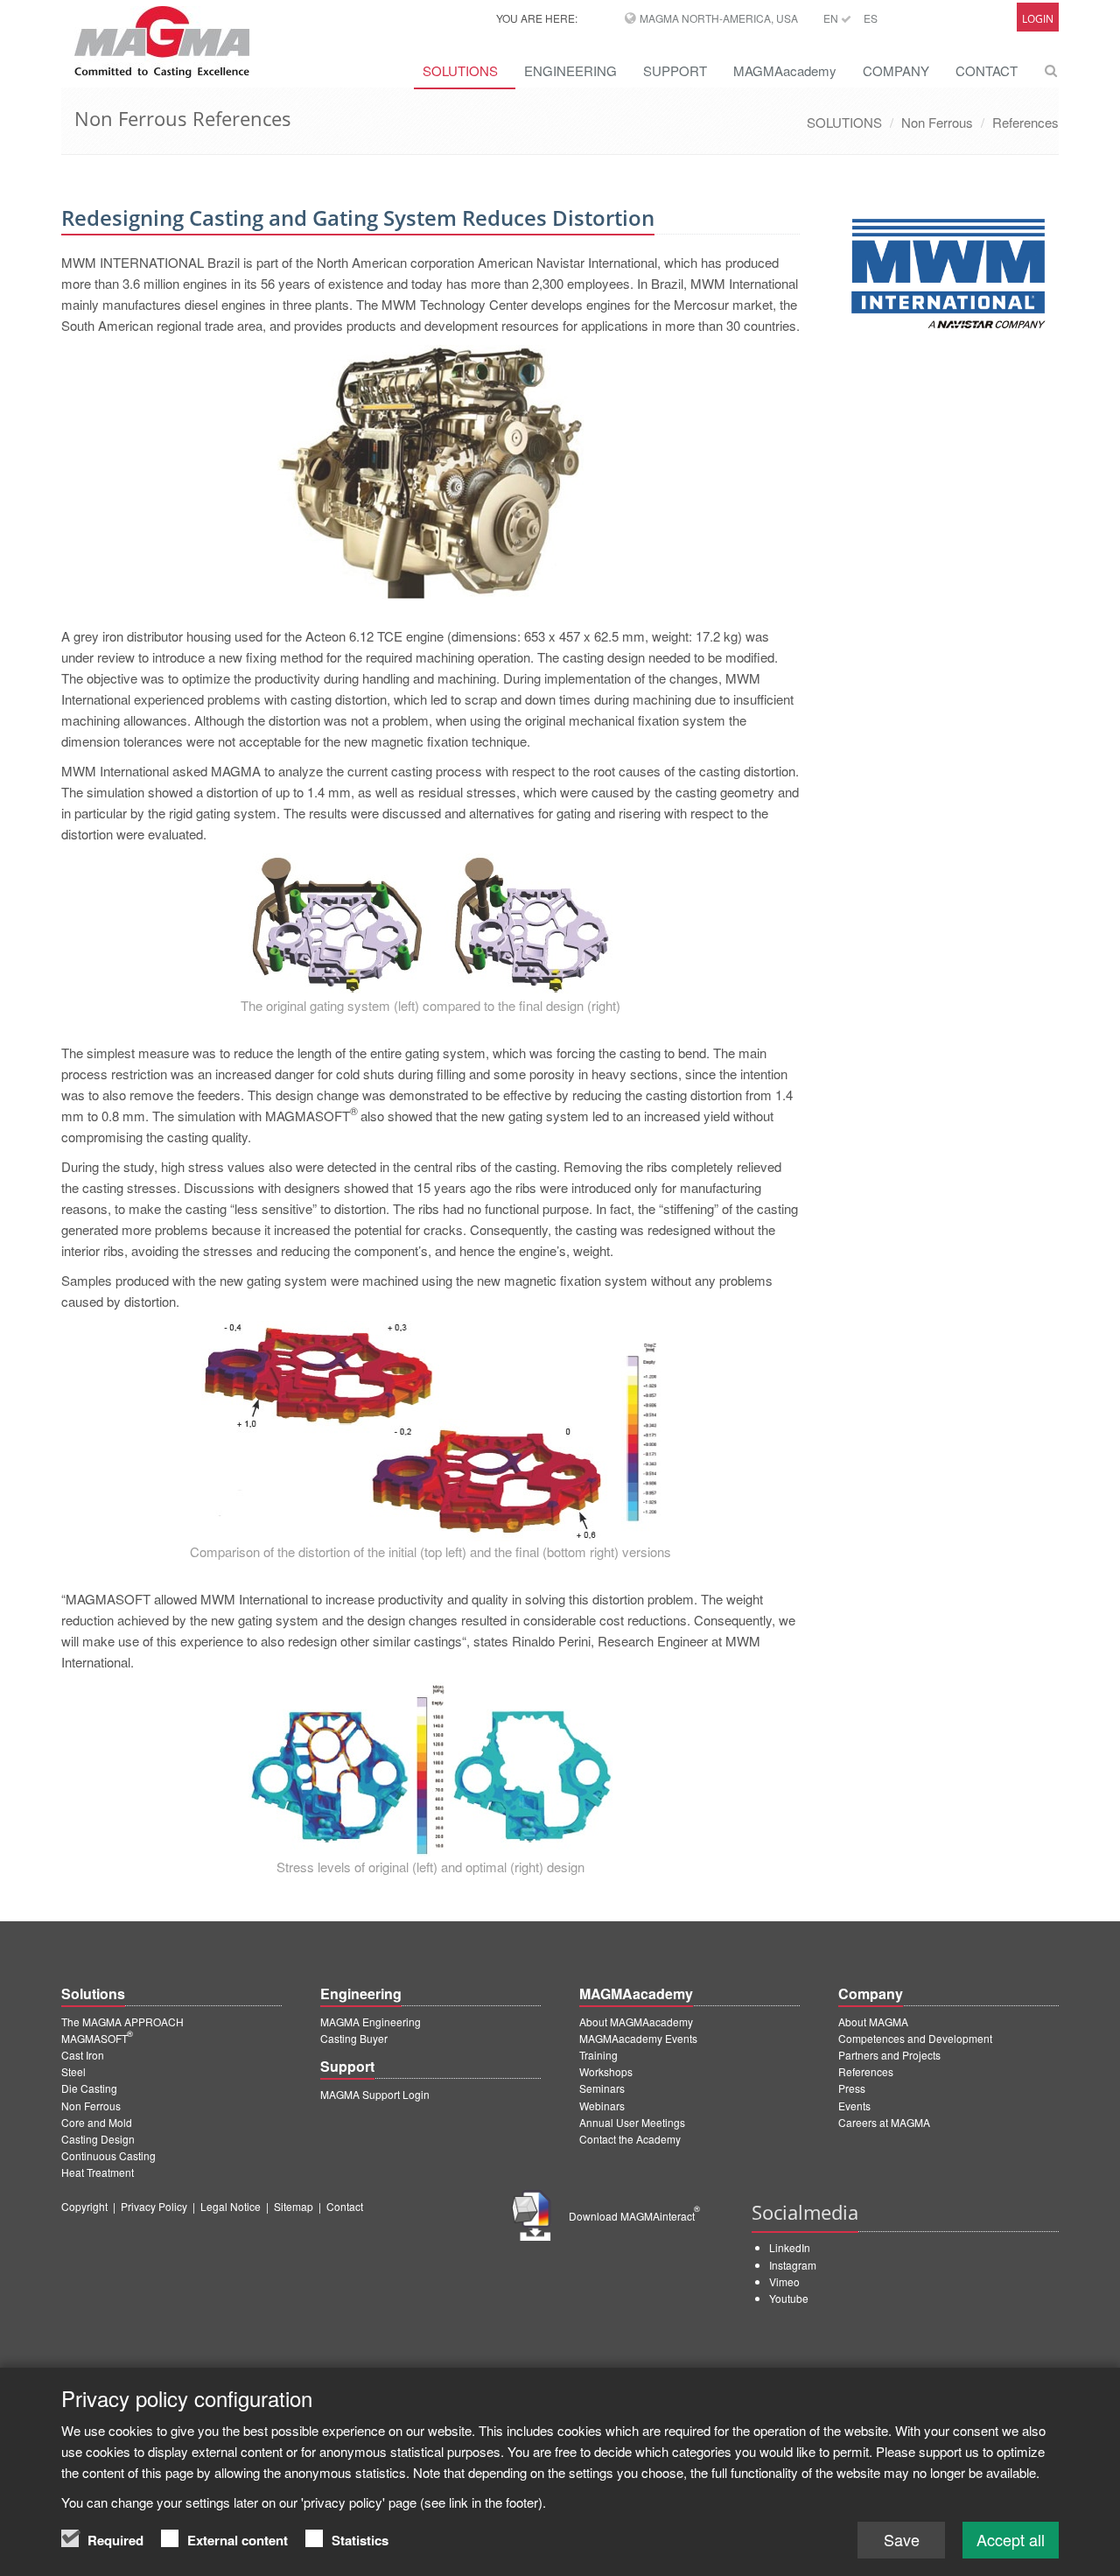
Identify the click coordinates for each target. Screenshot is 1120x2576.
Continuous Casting (108, 2155)
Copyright (84, 2206)
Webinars (602, 2106)
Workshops (606, 2071)
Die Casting (89, 2088)
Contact (345, 2206)
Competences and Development (915, 2038)
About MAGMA (873, 2021)
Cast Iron (83, 2055)
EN (832, 18)
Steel (73, 2071)
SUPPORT (675, 70)
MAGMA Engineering (371, 2021)
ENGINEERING (570, 70)
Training (598, 2055)
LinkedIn (790, 2247)
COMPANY (896, 70)
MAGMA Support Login (375, 2094)
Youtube (789, 2298)
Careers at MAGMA (884, 2122)
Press (852, 2088)
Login (1038, 19)
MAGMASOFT (97, 2038)
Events (854, 2106)
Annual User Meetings (632, 2122)
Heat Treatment (98, 2172)
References (1025, 122)
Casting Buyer (354, 2038)
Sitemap (294, 2206)
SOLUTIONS (460, 70)
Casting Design (98, 2139)
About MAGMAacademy (636, 2021)
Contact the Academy (630, 2139)
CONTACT (987, 70)
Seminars (602, 2088)
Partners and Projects (889, 2055)
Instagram (793, 2265)
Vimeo (784, 2281)
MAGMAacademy (785, 70)
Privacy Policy (154, 2206)
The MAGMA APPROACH (122, 2021)
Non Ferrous (937, 122)
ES (871, 18)
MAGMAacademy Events (638, 2038)
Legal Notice (231, 2206)
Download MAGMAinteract (634, 2216)
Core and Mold (97, 2122)
